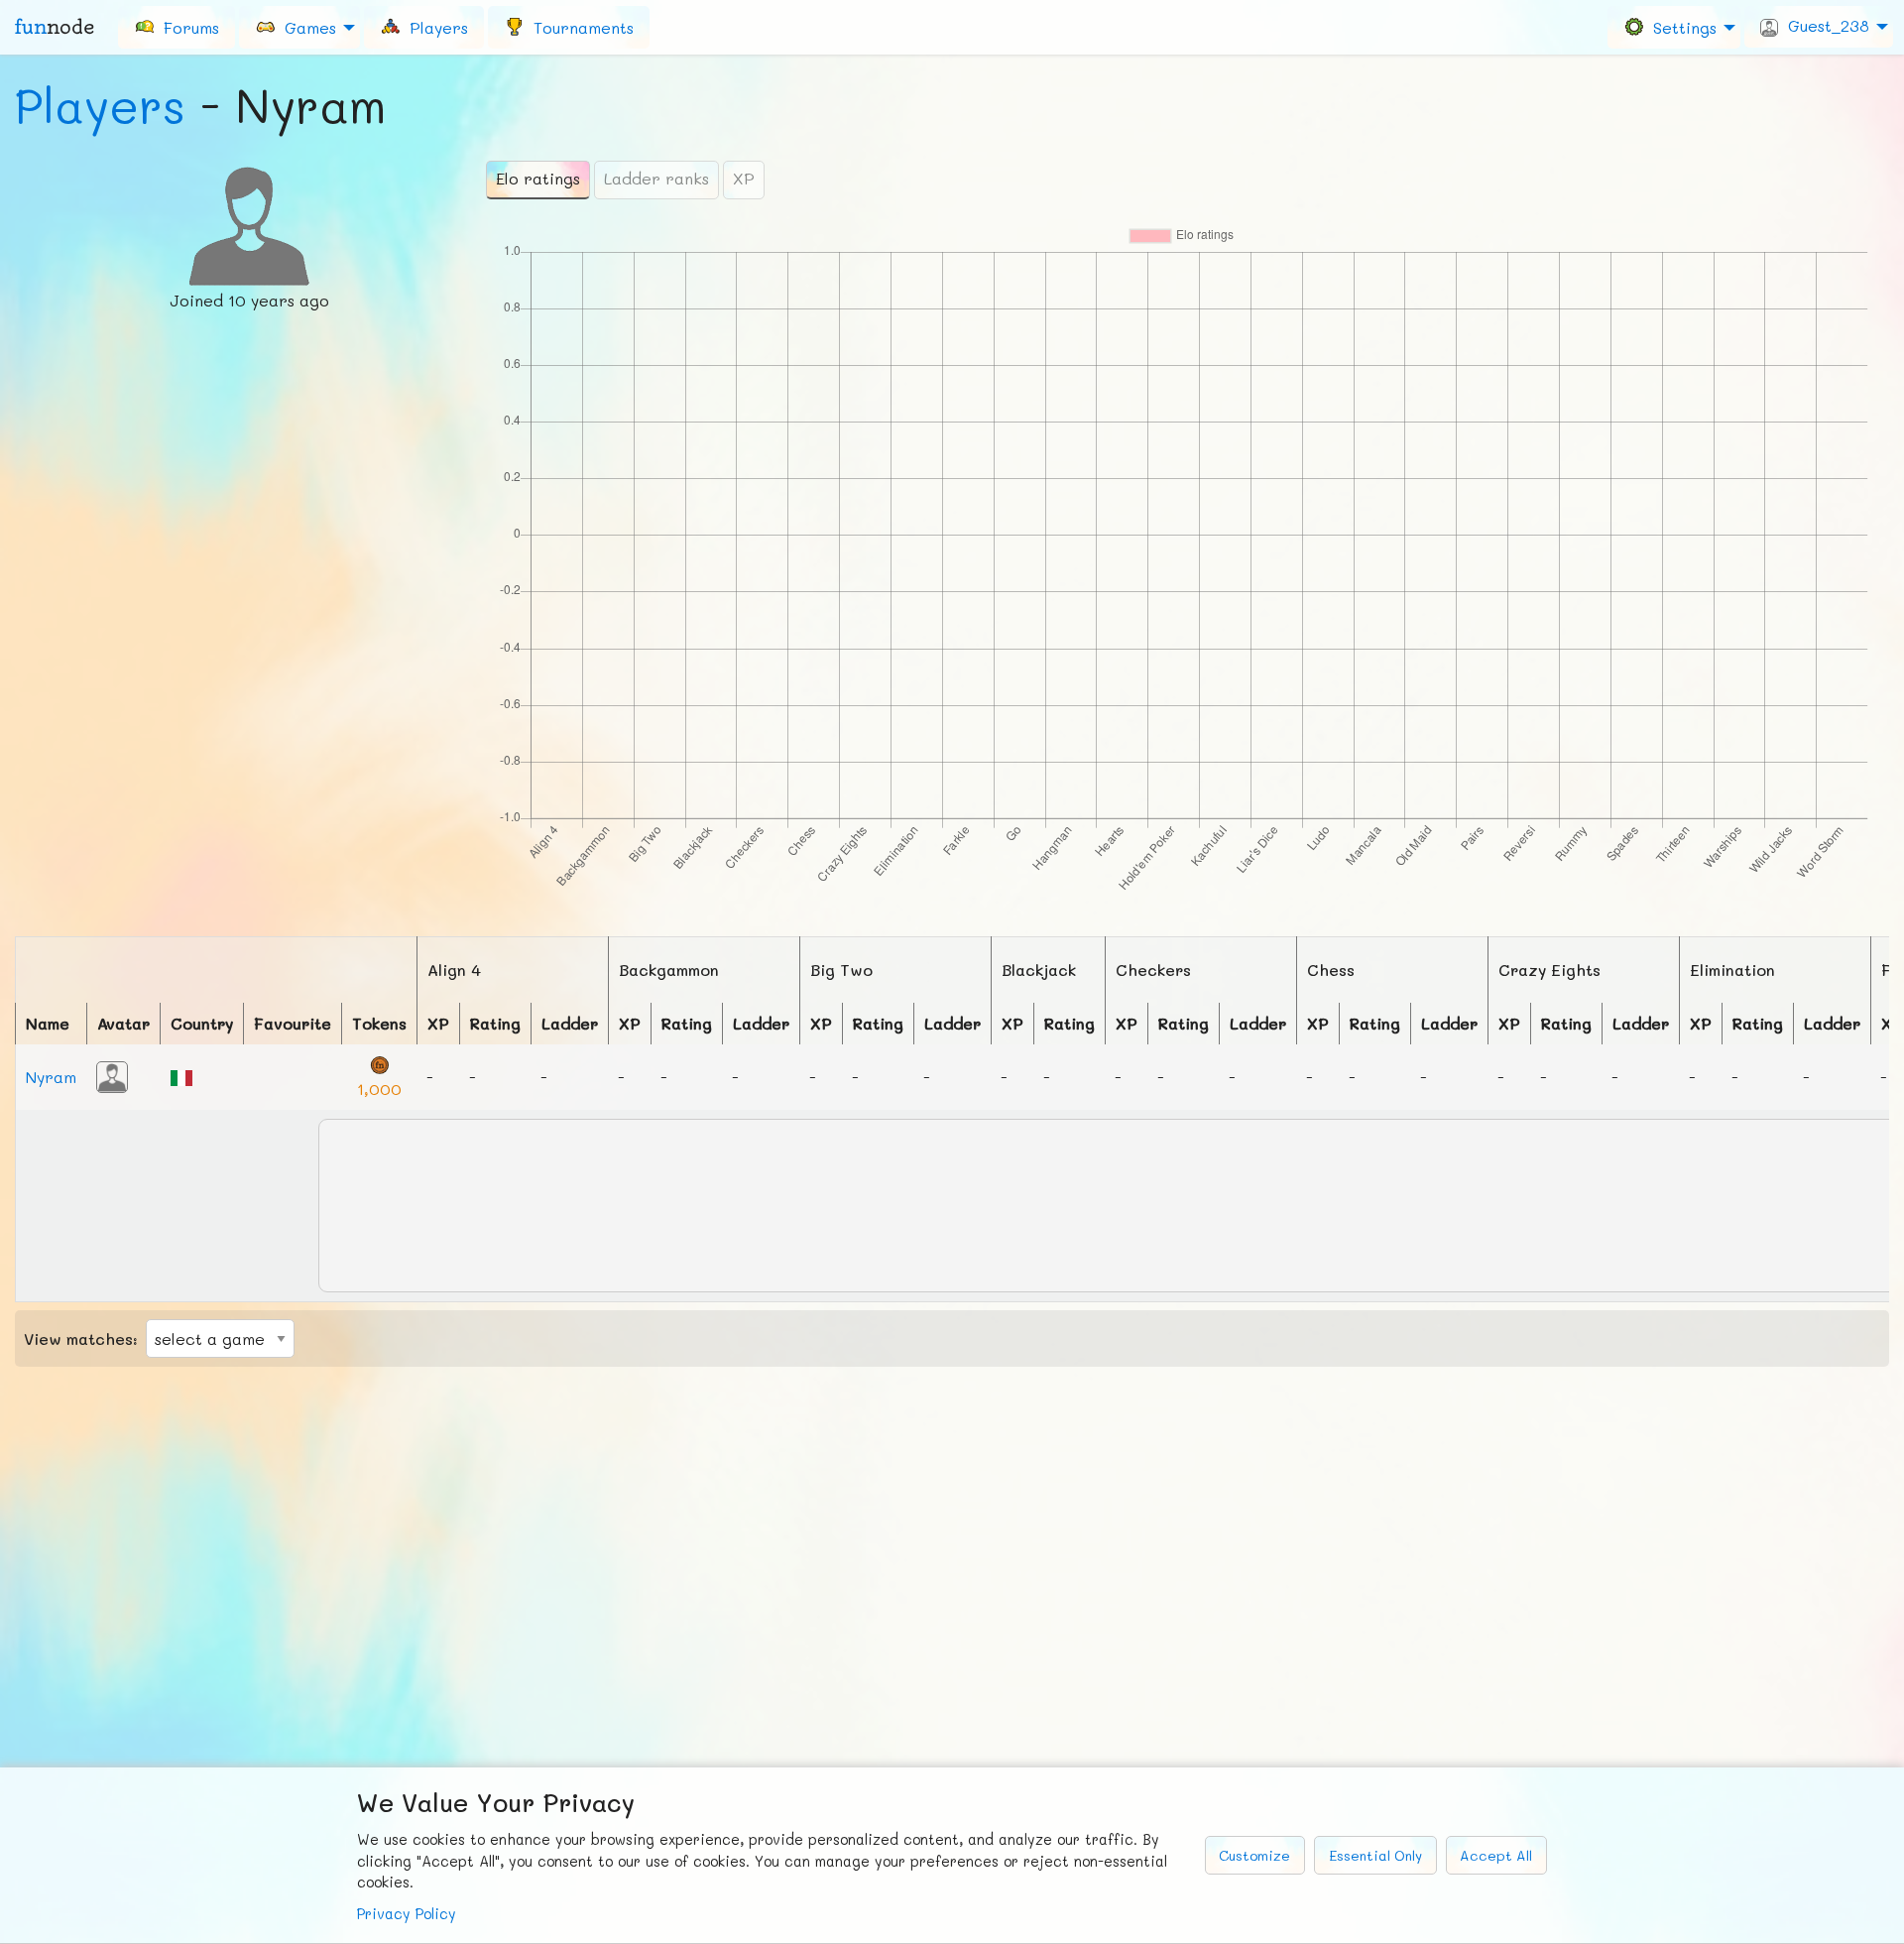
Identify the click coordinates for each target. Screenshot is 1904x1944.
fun (55, 27)
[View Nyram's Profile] (112, 1075)
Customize (1254, 1855)
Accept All (1496, 1855)
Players (100, 105)
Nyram (51, 1077)
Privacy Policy (407, 1914)
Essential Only (1375, 1855)
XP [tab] (744, 178)
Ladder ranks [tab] (656, 178)
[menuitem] (177, 27)
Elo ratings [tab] (538, 178)
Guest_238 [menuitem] (1824, 25)
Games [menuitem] (305, 26)
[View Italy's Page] (181, 1076)
